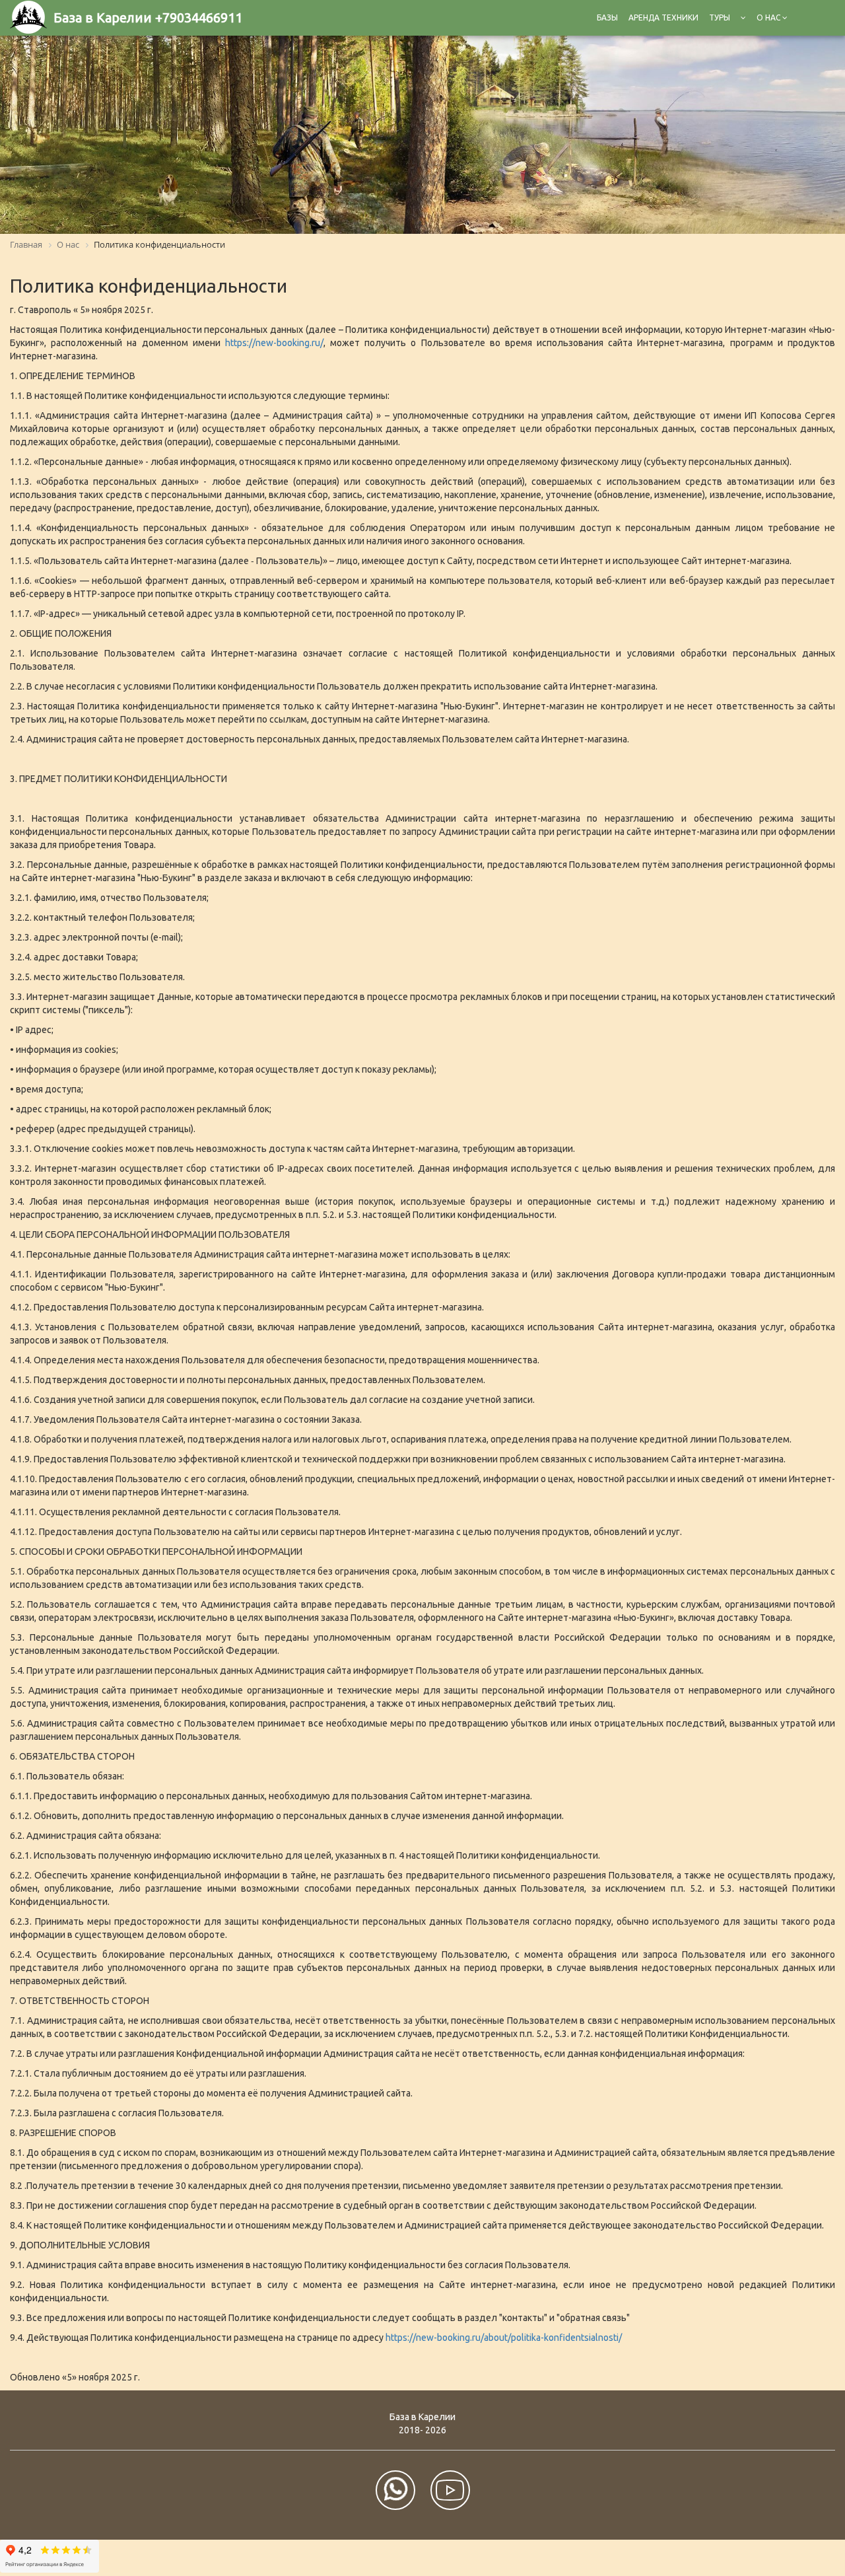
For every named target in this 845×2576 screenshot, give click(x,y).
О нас (769, 18)
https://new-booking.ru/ (274, 343)
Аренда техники (663, 18)
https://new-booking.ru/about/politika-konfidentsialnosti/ (504, 2338)
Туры (720, 18)
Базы (607, 18)
